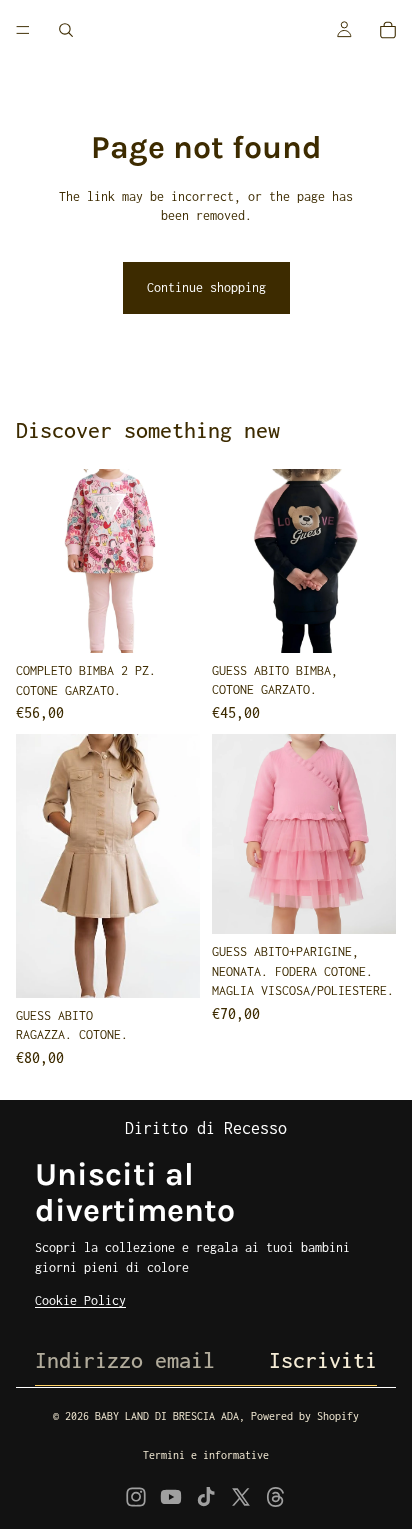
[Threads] (276, 1497)
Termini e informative (206, 1455)
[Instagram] (136, 1497)
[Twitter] (241, 1497)
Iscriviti (323, 1360)
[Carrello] (388, 30)
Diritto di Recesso (206, 1128)
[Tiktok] (206, 1497)
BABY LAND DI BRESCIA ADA (167, 1416)
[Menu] (23, 30)
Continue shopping (206, 287)
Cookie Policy (80, 1300)
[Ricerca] (66, 30)
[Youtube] (171, 1497)
